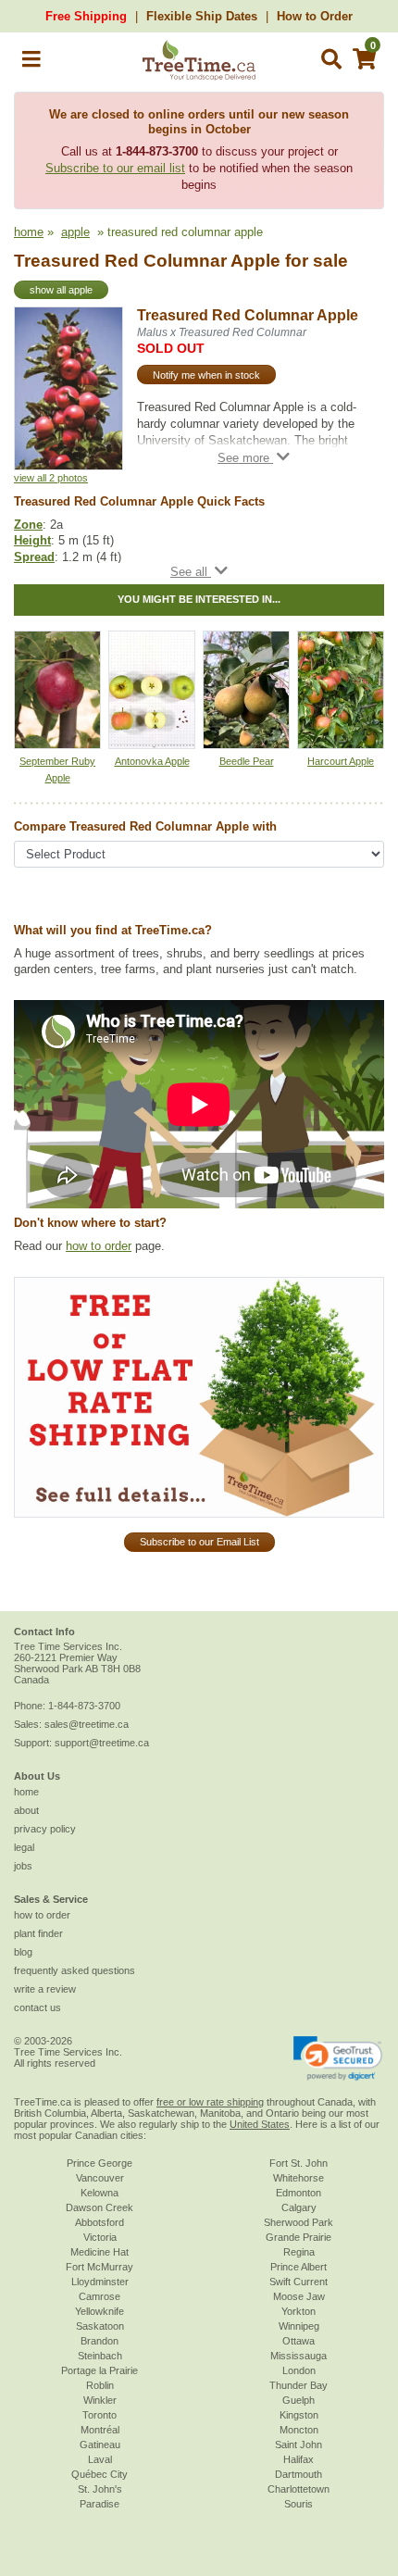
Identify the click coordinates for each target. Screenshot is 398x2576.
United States (260, 2124)
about (26, 1810)
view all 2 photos (51, 478)
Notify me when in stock (206, 375)
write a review (45, 1989)
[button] (31, 63)
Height (32, 540)
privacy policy (45, 1829)
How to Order (315, 16)
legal (24, 1847)
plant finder (38, 1933)
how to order (99, 1246)
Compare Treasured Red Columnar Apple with (145, 826)
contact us (37, 2007)
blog (23, 1952)
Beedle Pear (247, 761)
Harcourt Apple (341, 761)
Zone (28, 525)
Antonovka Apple (152, 761)
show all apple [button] (61, 290)
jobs (23, 1866)
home (29, 232)
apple (75, 232)
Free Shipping (86, 16)
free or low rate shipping (210, 2102)
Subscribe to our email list (115, 168)
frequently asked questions (75, 1970)
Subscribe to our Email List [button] (199, 1542)
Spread (34, 557)
